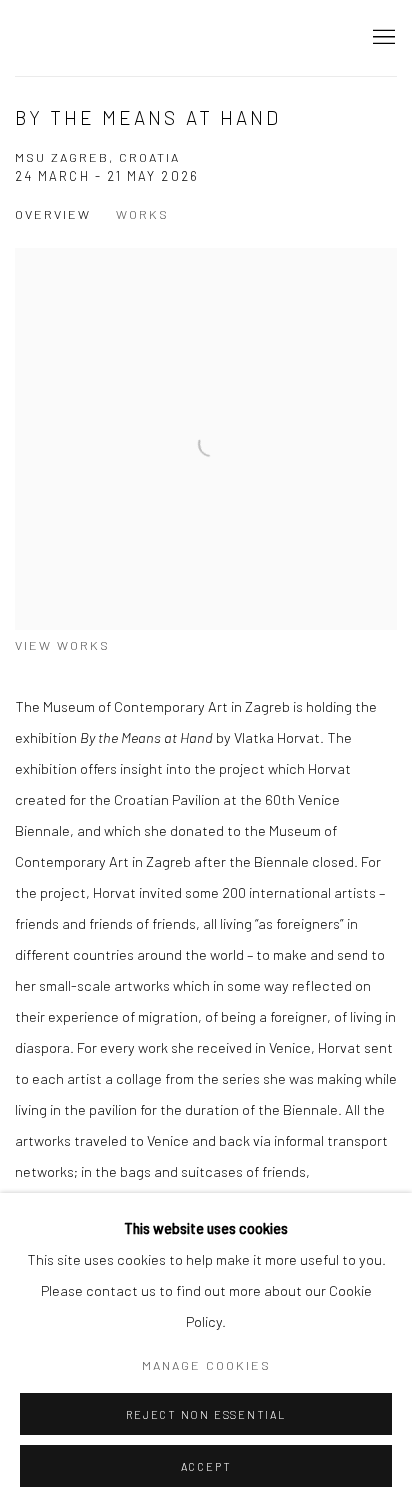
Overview (53, 214)
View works (62, 645)
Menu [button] (382, 38)
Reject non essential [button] (205, 1414)
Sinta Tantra (95, 37)
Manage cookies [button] (206, 1365)
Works (142, 214)
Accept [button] (206, 1466)
